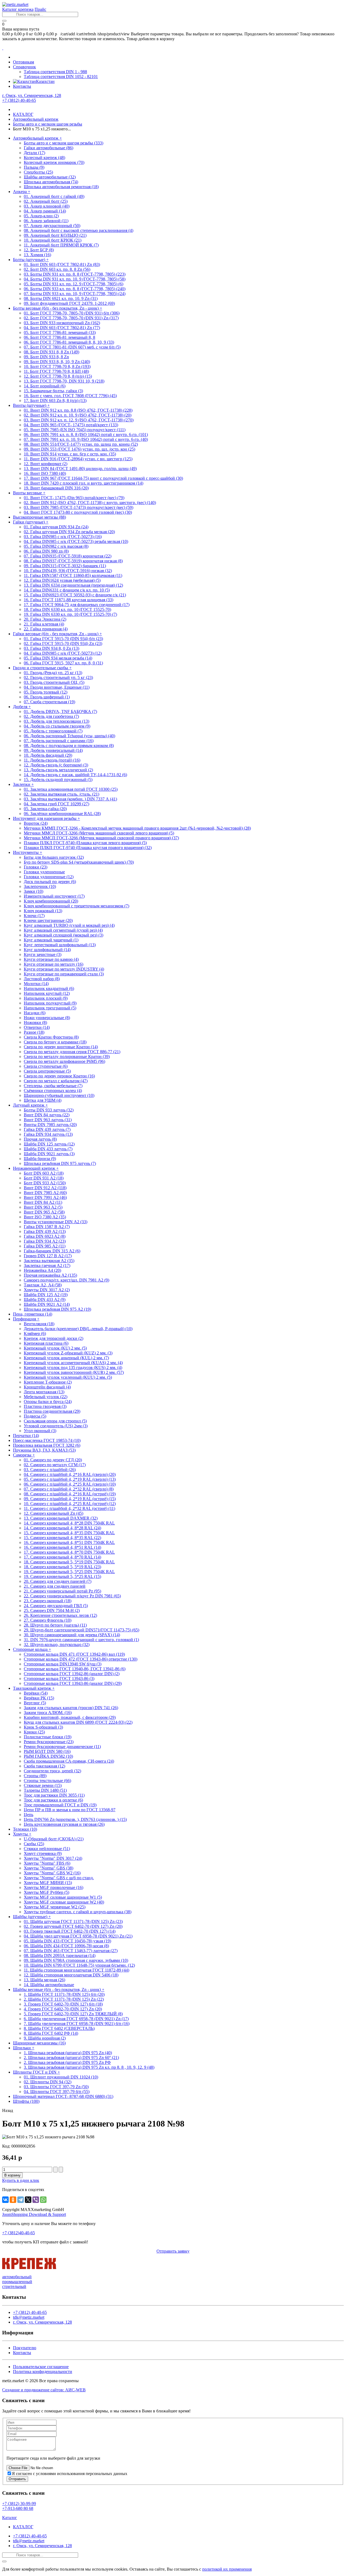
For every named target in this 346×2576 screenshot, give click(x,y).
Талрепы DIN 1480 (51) (45, 1790)
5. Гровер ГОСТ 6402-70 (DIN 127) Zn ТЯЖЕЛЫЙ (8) (73, 2014)
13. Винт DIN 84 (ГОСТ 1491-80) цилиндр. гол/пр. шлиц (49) (80, 469)
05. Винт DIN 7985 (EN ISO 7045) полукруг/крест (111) (75, 430)
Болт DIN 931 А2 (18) (44, 1178)
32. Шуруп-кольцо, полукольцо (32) (57, 1644)
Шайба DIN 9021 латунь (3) (49, 1154)
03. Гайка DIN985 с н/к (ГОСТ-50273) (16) (63, 537)
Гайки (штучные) (31, 522)
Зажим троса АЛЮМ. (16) (48, 1713)
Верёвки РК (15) (39, 1698)
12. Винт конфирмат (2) (46, 464)
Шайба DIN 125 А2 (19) (46, 1295)
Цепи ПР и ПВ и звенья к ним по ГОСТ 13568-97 (70, 1810)
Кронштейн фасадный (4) (47, 1387)
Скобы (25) (34, 1844)
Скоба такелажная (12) (44, 1766)
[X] (28, 2200)
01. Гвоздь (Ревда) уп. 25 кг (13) (53, 673)
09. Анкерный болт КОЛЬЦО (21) (55, 235)
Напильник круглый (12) (47, 993)
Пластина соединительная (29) (52, 1411)
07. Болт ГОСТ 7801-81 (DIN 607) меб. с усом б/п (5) (72, 347)
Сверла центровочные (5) (47, 1071)
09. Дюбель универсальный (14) (53, 750)
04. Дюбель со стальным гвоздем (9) (57, 726)
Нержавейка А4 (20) (42, 1270)
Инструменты (28, 852)
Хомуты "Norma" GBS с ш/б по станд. (59, 1878)
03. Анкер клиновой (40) (47, 206)
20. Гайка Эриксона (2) (45, 619)
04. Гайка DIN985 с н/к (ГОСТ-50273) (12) (63, 653)
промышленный (17, 2282)
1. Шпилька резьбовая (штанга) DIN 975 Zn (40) (68, 2053)
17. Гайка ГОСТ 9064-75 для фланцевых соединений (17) (77, 605)
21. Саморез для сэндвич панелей (55, 1586)
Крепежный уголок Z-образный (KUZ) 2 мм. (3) (68, 1353)
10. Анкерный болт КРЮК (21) (53, 240)
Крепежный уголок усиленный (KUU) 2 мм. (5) (68, 1377)
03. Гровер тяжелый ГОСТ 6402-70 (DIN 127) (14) (70, 1931)
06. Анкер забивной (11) (46, 221)
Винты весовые (29, 493)
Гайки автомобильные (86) (49, 148)
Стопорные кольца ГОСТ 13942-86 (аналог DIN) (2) (72, 1674)
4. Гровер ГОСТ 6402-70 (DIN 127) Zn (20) (63, 2009)
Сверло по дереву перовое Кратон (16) (59, 1076)
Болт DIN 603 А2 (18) (44, 1173)
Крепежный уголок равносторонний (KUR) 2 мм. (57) (74, 1372)
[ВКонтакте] (5, 2200)
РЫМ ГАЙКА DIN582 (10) (48, 1756)
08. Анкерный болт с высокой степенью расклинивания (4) (79, 230)
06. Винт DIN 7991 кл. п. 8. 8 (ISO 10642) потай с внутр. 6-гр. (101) (86, 435)
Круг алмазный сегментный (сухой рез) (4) (63, 930)
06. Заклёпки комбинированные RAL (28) (62, 814)
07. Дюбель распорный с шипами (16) (59, 741)
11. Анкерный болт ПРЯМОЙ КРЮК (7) (61, 245)
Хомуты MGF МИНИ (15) (48, 1883)
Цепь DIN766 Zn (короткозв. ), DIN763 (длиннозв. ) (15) (75, 1819)
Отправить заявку (173, 2251)
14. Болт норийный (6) (45, 386)
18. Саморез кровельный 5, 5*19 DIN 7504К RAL (69, 1562)
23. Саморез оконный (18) (48, 1601)
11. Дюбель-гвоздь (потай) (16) (52, 760)
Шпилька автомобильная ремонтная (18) (61, 187)
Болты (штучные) (31, 260)
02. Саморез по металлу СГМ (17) (55, 1465)
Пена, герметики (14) (33, 1314)
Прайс (40, 9)
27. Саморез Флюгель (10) (48, 1620)
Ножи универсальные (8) (47, 1018)
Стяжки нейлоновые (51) (47, 1849)
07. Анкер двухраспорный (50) (52, 226)
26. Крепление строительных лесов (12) (60, 1615)
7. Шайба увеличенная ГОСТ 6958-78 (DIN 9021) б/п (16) (77, 2024)
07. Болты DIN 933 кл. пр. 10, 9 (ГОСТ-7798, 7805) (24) (75, 294)
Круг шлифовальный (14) (47, 950)
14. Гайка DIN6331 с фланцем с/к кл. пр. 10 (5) (67, 590)
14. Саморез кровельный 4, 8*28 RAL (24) (62, 1528)
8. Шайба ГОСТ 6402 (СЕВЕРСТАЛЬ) (59, 2028)
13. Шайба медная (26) (44, 1980)
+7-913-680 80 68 (18, 2508)
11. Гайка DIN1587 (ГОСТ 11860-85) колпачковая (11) (73, 575)
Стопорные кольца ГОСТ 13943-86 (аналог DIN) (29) (73, 1683)
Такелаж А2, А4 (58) (43, 1285)
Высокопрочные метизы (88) (39, 517)
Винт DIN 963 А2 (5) (43, 1207)
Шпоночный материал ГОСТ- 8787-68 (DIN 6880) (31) (63, 2096)
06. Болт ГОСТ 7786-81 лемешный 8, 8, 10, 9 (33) (69, 342)
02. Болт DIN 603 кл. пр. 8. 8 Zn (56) (57, 269)
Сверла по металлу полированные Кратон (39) (67, 1057)
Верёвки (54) (36, 1693)
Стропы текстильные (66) (47, 1781)
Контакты (22, 86)
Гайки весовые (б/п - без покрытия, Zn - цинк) (57, 634)
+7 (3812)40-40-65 (19, 2233)
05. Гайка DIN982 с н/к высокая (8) (56, 546)
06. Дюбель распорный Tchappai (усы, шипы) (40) (69, 736)
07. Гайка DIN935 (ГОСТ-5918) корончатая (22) (68, 556)
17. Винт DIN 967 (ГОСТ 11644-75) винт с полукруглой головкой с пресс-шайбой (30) (103, 478)
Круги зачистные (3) (43, 954)
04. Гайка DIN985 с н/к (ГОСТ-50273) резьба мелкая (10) (76, 541)
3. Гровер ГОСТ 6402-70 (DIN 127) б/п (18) (63, 2004)
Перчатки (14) (26, 1436)
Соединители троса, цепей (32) (52, 1771)
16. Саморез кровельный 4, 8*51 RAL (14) (62, 1547)
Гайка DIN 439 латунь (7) (47, 1129)
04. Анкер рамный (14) (45, 211)
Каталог (10, 2518)
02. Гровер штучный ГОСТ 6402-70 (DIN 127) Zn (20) (73, 1926)
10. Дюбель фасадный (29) (48, 755)
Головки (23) (36, 867)
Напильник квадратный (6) (49, 988)
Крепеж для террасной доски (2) (54, 1338)
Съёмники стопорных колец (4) (53, 1091)
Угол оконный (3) (40, 1431)
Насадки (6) (35, 1013)
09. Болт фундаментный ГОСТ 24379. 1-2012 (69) (69, 303)
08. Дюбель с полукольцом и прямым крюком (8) (69, 746)
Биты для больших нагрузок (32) (54, 857)
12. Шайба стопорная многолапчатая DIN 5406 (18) (71, 1975)
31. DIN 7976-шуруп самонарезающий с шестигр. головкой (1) (81, 1640)
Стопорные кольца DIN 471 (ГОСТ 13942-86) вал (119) (74, 1654)
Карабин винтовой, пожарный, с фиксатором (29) (70, 1717)
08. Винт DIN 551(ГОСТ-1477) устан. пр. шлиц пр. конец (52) (81, 444)
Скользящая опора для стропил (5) (55, 1421)
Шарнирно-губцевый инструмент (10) (59, 1095)
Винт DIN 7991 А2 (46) (45, 1197)
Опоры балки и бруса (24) (48, 1402)
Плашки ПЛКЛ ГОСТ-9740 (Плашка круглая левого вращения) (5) (85, 843)
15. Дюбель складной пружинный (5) (58, 780)
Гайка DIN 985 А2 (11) (45, 1246)
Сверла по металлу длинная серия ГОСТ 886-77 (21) (72, 1052)
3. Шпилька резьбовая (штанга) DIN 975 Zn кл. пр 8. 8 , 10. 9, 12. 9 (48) (89, 2067)
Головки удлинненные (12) (49, 877)
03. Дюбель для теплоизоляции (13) (56, 721)
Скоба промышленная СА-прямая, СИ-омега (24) (69, 1761)
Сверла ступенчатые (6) (46, 1066)
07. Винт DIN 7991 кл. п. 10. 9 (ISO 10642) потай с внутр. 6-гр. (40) (86, 439)
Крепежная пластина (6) (46, 1343)
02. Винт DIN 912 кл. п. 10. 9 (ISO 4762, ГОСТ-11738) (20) (78, 415)
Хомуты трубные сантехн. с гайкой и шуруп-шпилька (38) (78, 1912)
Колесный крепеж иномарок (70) (54, 162)
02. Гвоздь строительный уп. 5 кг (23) (58, 677)
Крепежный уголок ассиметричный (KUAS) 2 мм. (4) (73, 1363)
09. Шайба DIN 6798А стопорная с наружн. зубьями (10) (76, 1960)
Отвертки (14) (37, 1027)
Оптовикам (24, 62)
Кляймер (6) (35, 1333)
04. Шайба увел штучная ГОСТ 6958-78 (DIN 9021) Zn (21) (78, 1936)
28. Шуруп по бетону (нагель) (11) (55, 1625)
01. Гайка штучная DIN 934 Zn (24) (56, 527)
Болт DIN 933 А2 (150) (45, 1183)
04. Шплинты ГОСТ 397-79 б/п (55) (57, 2092)
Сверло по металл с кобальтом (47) (56, 1081)
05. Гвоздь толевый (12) (46, 692)
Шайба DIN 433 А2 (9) (45, 1299)
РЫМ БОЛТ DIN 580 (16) (47, 1751)
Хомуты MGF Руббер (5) (46, 1892)
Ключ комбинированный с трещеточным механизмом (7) (76, 906)
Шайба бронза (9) (40, 1159)
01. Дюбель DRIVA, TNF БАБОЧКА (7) (60, 711)
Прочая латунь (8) (40, 1139)
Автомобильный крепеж (37, 138)
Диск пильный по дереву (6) (50, 882)
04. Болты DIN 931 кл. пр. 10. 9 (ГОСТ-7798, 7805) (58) (75, 279)
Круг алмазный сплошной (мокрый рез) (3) (64, 935)
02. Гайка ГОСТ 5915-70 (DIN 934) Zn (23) (63, 643)
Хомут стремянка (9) (43, 1853)
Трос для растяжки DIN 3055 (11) (54, 1795)
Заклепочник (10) (40, 886)
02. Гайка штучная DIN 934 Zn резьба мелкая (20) (69, 532)
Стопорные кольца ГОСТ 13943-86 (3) (59, 1679)
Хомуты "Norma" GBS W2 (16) (52, 1873)
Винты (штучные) (31, 405)
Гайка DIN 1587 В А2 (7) (47, 1227)
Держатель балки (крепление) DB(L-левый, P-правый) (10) (78, 1329)
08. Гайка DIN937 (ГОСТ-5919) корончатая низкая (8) (73, 561)
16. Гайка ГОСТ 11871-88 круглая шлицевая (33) (69, 600)
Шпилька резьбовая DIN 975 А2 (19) (57, 1309)
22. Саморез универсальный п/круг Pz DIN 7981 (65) (72, 1596)
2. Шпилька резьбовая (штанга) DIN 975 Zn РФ (67, 2062)
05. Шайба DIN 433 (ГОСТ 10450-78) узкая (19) (67, 1941)
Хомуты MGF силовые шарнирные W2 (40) (64, 1902)
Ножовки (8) (35, 1022)
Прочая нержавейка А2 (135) (50, 1275)
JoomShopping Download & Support (34, 2214)
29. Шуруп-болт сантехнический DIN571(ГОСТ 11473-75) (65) (81, 1630)
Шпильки (24, 2048)
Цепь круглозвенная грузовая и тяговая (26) (64, 1824)
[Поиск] (4, 21)
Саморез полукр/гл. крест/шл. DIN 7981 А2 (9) (66, 1280)
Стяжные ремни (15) (43, 1785)
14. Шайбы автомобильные (49, 1985)
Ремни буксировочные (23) (49, 1742)
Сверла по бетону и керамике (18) (55, 1042)
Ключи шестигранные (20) (48, 920)
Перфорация (26, 1319)
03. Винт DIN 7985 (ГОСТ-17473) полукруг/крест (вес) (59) (79, 507)
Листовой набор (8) (42, 979)
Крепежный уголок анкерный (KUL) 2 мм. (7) (66, 1358)
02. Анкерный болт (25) (46, 201)
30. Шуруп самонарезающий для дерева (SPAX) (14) (72, 1635)
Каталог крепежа (18, 9)
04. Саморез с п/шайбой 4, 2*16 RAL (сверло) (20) (70, 1474)
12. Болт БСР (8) (39, 250)
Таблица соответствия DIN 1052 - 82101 (61, 77)
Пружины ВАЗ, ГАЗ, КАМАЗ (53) (44, 1450)
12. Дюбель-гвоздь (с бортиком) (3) (56, 765)
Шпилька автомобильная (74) (51, 182)
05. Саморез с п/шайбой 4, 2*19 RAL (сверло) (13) (70, 1479)
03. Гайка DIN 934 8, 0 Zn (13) (51, 648)
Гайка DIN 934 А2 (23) (45, 1241)
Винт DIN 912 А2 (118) (45, 1188)
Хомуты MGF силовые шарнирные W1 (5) (63, 1897)
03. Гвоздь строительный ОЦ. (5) (54, 682)
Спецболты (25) (38, 172)
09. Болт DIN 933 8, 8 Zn (46, 357)
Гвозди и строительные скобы (42, 668)
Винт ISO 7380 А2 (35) (45, 1217)
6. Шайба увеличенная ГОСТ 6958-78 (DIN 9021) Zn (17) (76, 2019)
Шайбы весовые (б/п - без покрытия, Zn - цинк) (59, 1990)
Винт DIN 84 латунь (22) (47, 1115)
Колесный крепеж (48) (44, 158)
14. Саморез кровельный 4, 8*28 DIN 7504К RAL (69, 1523)
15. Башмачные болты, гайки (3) (53, 391)
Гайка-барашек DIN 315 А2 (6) (52, 1251)
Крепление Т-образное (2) (48, 1382)
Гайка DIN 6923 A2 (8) (45, 1236)
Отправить (17, 2479)
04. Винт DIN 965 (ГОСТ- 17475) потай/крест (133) (71, 425)
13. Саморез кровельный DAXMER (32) (61, 1518)
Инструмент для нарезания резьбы (46, 818)
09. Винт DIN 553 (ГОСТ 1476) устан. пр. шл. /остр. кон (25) (79, 449)
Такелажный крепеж (34, 1688)
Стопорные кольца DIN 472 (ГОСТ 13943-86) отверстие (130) (81, 1659)
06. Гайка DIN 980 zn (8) (46, 551)
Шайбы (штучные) (32, 1917)
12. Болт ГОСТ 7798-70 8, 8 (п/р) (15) (58, 376)
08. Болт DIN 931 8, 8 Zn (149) (51, 352)
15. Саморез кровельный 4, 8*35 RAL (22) (62, 1538)
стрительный (14, 2286)
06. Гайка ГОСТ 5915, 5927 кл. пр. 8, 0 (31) (63, 663)
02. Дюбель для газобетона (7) (51, 716)
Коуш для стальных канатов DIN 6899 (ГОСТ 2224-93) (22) (78, 1722)
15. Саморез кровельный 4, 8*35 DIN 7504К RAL (69, 1533)
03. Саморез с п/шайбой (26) (50, 1470)
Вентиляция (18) (39, 1324)
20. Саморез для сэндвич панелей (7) (58, 1581)
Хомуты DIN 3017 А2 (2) (47, 1290)
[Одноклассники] (13, 2200)
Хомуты (22, 1834)
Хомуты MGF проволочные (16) (54, 1887)
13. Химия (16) (37, 255)
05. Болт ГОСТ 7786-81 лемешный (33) (60, 332)
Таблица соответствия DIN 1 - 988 (55, 72)
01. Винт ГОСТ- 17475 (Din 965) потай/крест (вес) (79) (74, 498)
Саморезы (24, 1455)
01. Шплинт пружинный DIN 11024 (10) (61, 2077)
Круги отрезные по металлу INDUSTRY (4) (64, 969)
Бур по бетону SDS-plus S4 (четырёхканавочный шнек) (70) (79, 862)
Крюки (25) (34, 1732)
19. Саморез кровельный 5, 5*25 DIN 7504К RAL (69, 1572)
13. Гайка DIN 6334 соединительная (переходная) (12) (73, 585)
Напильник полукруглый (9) (50, 1003)
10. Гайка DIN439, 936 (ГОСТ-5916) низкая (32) (68, 571)
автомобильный (17, 2277)
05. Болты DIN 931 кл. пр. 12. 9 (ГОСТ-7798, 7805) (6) (74, 284)
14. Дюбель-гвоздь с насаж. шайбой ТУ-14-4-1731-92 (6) (75, 775)
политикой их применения (227, 2569)
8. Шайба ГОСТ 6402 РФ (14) (51, 2033)
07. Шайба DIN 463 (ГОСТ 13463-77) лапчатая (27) (71, 1951)
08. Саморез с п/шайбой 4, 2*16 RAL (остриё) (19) (70, 1494)
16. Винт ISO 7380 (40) (45, 473)
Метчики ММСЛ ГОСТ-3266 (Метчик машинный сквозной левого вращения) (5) (99, 833)
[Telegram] (21, 2200)
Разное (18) (34, 1032)
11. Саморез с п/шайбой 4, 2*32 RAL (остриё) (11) (69, 1508)
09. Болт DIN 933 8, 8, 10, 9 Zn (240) (57, 362)
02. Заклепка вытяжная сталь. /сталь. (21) (61, 794)
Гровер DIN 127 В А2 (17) (48, 1256)
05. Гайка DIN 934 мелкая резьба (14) (58, 658)
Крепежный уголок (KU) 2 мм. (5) (55, 1348)
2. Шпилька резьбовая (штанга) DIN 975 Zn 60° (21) (71, 2058)
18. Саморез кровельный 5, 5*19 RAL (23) (62, 1567)
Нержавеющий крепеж (36, 1168)
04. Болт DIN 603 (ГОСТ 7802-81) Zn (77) (62, 328)
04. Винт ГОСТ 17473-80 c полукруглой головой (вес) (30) (78, 512)
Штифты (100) (26, 2101)
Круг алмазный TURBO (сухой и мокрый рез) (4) (69, 925)
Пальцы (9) (34, 167)
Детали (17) (34, 153)
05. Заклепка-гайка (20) (45, 809)
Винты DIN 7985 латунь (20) (50, 1125)
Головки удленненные (44, 872)
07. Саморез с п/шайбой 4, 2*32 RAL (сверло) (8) (69, 1489)
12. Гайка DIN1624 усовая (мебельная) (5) (62, 580)
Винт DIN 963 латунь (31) (48, 1120)
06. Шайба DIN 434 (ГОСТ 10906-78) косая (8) (66, 1946)
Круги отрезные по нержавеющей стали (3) (64, 974)
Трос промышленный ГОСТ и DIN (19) (60, 1805)
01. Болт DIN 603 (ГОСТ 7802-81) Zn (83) (62, 264)
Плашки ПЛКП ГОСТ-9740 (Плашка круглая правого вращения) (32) (88, 848)
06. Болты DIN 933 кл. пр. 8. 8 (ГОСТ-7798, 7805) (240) (75, 289)
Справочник (24, 67)
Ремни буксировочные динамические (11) (62, 1747)
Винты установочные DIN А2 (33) (56, 1222)
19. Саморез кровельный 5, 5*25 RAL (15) (62, 1576)
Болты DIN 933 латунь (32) (49, 1110)
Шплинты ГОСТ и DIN (36, 2072)
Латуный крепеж (30, 1105)
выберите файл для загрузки (74, 2458)
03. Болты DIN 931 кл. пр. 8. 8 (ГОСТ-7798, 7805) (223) (75, 274)
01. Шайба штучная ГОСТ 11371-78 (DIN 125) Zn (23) (73, 1921)
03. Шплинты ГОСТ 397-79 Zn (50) (56, 2087)
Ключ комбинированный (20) (51, 901)
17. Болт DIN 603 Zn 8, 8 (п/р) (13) (55, 400)
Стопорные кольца (32, 1649)
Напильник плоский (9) (46, 998)
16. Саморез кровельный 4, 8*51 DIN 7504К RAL (69, 1542)
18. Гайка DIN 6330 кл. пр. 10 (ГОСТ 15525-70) (67, 609)
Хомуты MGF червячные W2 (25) (55, 1907)
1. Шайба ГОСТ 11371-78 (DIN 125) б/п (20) (64, 1994)
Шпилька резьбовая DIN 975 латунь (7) (60, 1163)
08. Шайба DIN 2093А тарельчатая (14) (60, 1955)
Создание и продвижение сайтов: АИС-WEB (44, 2390)
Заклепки (23, 784)
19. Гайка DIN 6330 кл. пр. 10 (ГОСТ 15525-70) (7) (70, 614)
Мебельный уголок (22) (46, 1397)
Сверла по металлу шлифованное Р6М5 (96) (64, 1061)
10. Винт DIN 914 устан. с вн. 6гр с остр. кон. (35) (70, 454)
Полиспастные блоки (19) (48, 1737)
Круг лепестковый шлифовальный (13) (60, 945)
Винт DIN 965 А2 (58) (44, 1212)
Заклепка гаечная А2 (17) (47, 1265)
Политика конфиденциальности (43, 2372)
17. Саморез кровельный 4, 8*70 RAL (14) (62, 1557)
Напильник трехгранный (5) (50, 1008)
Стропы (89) (35, 1776)
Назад (8, 2110)
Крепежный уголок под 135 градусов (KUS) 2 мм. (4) (73, 1368)
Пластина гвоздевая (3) (45, 1406)
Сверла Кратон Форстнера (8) (51, 1037)
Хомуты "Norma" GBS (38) (49, 1868)
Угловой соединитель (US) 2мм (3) (56, 1426)
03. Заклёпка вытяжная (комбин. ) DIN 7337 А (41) (70, 799)
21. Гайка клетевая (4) (44, 624)
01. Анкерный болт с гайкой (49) (54, 196)
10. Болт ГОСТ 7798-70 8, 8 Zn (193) (57, 366)
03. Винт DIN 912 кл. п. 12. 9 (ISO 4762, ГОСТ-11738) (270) (79, 420)
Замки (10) (34, 891)
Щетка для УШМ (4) (43, 1100)
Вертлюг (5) (35, 1703)
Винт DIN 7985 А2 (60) (45, 1193)
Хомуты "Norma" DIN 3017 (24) (53, 1858)
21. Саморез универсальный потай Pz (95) (62, 1591)
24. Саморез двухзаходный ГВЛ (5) (56, 1606)
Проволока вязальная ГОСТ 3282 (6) (47, 1445)
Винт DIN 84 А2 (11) (43, 1202)
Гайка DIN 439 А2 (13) (45, 1231)
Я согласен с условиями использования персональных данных (70, 2474)
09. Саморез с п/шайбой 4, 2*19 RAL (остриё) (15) (70, 1499)
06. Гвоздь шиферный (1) (47, 697)
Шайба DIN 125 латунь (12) (49, 1144)
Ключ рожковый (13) (43, 911)
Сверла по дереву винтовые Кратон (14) (61, 1047)
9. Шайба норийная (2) (45, 2038)
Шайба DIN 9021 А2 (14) (47, 1304)
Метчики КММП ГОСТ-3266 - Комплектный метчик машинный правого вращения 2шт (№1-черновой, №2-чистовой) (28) (137, 828)
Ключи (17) (34, 916)
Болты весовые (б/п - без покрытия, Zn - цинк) (58, 308)
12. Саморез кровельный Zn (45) (54, 1513)
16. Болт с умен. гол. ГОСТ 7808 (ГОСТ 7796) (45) (70, 396)
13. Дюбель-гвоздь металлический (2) (58, 770)
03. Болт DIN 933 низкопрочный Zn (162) (62, 323)
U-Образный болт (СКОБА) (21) (54, 1839)
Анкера (22, 192)
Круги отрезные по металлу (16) (54, 964)
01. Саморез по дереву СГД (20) (53, 1460)
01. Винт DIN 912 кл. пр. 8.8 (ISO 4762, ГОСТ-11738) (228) (78, 410)
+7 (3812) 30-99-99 (19, 2504)
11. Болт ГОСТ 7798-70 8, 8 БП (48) (56, 371)
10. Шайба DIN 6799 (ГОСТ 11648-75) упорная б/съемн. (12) (79, 1965)
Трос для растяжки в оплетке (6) (53, 1800)
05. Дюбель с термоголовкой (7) (53, 731)
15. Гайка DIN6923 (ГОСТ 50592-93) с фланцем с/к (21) (75, 595)
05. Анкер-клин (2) (41, 216)
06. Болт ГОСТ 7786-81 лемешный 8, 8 (59, 337)
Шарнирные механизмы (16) (39, 2043)
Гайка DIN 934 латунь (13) (48, 1134)
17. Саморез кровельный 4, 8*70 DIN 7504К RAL (69, 1552)
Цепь (29, 1815)
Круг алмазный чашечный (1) (51, 940)
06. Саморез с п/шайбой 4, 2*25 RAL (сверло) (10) (70, 1484)
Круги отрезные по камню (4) (51, 959)
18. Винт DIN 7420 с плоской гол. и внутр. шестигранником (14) (84, 483)
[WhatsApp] (43, 2200)
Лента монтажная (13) (44, 1392)
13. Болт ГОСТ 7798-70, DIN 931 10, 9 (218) (64, 381)
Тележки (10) (25, 1829)
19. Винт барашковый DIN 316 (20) (56, 488)
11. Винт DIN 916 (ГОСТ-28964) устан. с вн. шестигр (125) (78, 459)
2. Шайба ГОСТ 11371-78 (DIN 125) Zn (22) (64, 1999)
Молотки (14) (36, 984)
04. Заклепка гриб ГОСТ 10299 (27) (56, 804)
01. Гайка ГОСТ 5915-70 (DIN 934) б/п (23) (63, 639)
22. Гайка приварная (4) (46, 629)
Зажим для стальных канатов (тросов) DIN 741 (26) (71, 1708)
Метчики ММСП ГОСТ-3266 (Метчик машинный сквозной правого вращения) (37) (101, 838)
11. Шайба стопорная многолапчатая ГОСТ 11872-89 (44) (76, 1970)
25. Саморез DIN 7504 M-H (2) (52, 1610)
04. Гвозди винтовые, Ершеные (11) (57, 687)
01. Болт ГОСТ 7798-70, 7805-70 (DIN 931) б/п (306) (72, 313)
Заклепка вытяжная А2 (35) (49, 1261)
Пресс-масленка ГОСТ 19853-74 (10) (47, 1440)
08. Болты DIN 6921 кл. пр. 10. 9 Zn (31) (61, 298)
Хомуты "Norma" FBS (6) (47, 1863)
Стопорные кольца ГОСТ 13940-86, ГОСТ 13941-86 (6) (75, 1669)
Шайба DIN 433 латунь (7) (48, 1149)
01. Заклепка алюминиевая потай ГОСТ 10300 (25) (71, 789)
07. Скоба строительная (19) (49, 702)
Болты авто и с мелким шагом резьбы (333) (64, 143)
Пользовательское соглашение (41, 2367)
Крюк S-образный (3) (43, 1727)
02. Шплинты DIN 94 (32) (48, 2082)
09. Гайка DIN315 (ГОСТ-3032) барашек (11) (65, 566)
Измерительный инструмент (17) (54, 896)
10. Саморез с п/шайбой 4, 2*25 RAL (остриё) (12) (70, 1504)
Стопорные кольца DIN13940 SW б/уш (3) (63, 1664)
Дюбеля (22, 707)
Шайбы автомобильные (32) (50, 177)
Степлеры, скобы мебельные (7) (53, 1086)
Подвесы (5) (35, 1416)
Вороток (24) (36, 823)
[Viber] (36, 2200)
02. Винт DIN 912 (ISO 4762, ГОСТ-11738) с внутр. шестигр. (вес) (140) (90, 503)
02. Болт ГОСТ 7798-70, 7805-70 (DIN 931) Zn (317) (71, 318)
